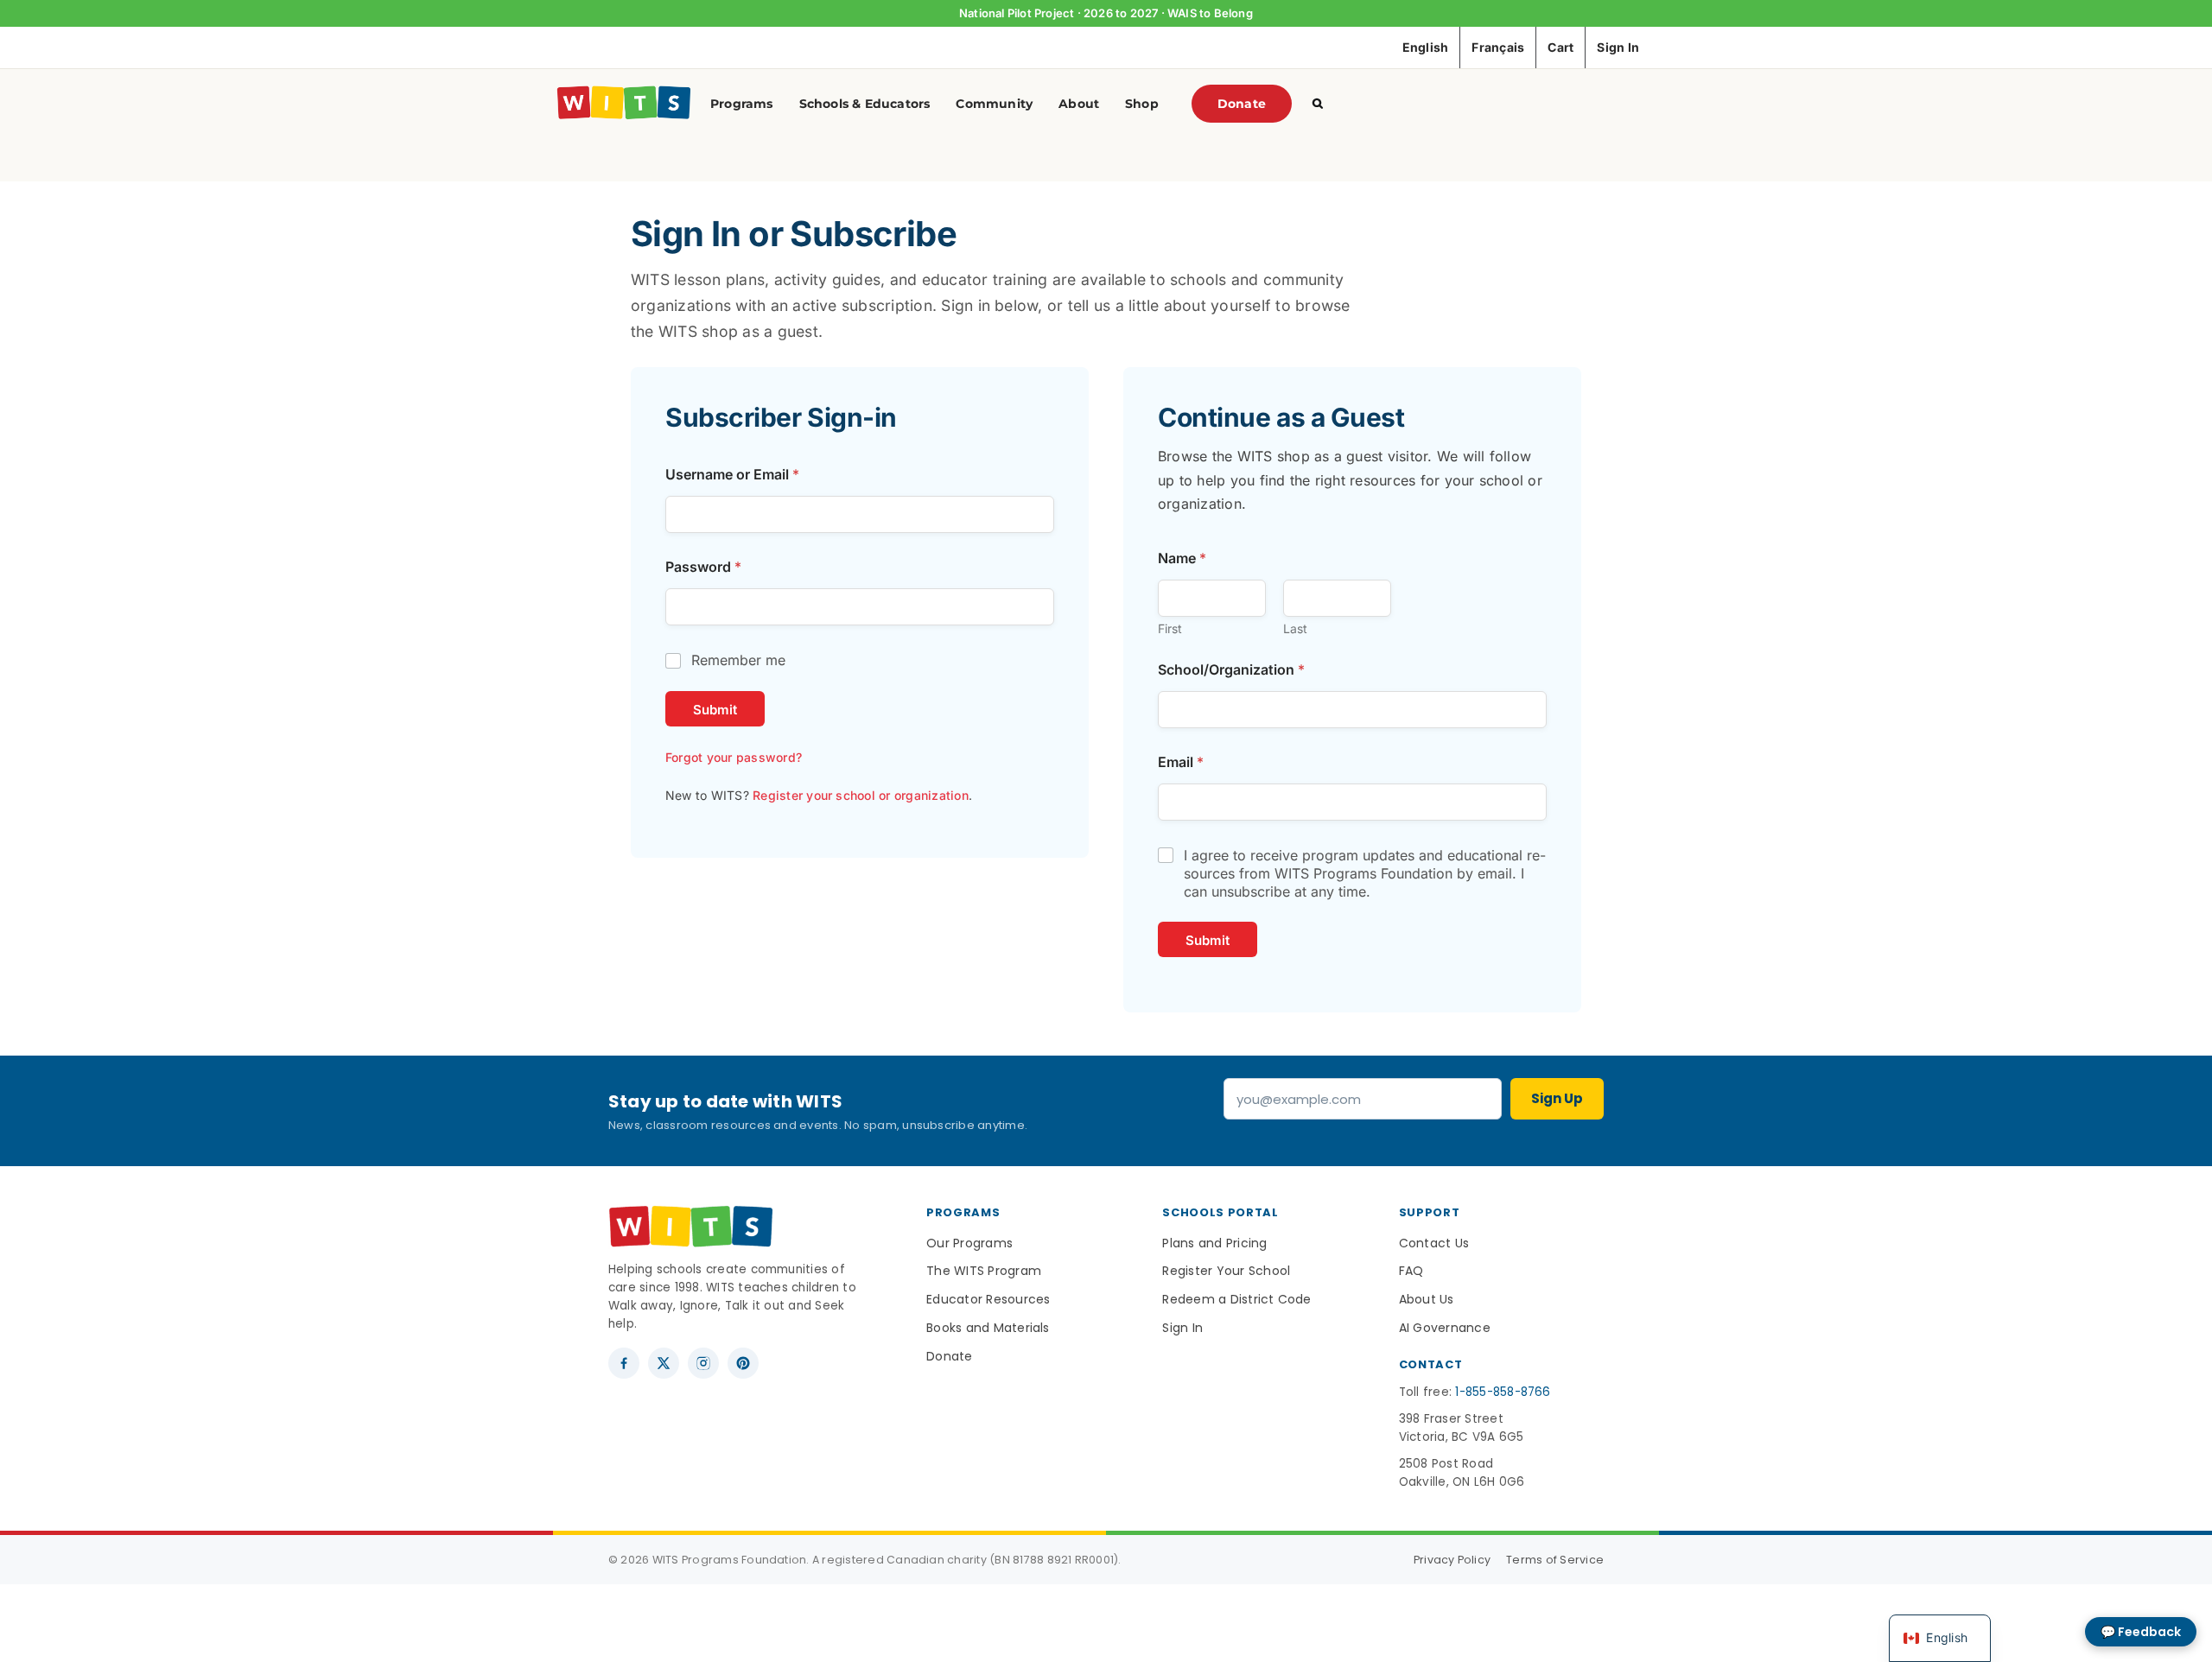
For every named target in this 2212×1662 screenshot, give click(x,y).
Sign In (1182, 1328)
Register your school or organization (861, 795)
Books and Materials (988, 1328)
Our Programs (969, 1243)
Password (703, 567)
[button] (1318, 104)
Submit (715, 710)
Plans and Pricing (1214, 1243)
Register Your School (1226, 1271)
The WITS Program (984, 1271)
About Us (1427, 1299)
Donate (949, 1356)
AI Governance (1445, 1328)
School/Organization (1231, 670)
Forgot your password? (734, 757)
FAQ (1411, 1271)
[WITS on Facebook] (624, 1363)
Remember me (738, 660)
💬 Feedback (2141, 1632)
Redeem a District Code (1236, 1299)
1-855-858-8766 (1503, 1392)
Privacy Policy (1452, 1560)
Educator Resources (988, 1299)
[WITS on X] (664, 1363)
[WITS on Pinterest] (743, 1363)
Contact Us (1434, 1243)
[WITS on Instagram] (703, 1363)
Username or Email (732, 475)
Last (1295, 628)
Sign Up (1557, 1098)
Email (1181, 762)
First (1170, 628)
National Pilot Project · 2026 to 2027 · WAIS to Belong (1106, 13)
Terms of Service (1555, 1560)
